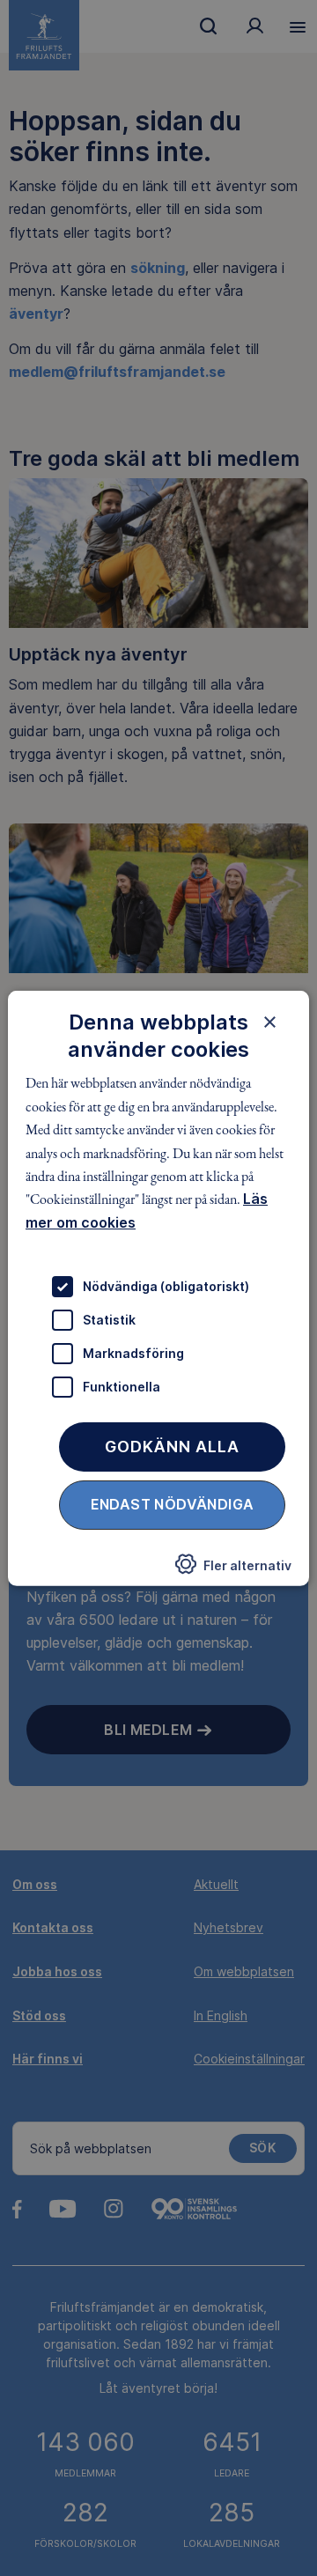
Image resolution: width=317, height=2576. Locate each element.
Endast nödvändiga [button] (173, 1504)
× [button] (270, 1021)
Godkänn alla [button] (172, 1447)
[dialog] (158, 1288)
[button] (233, 1569)
